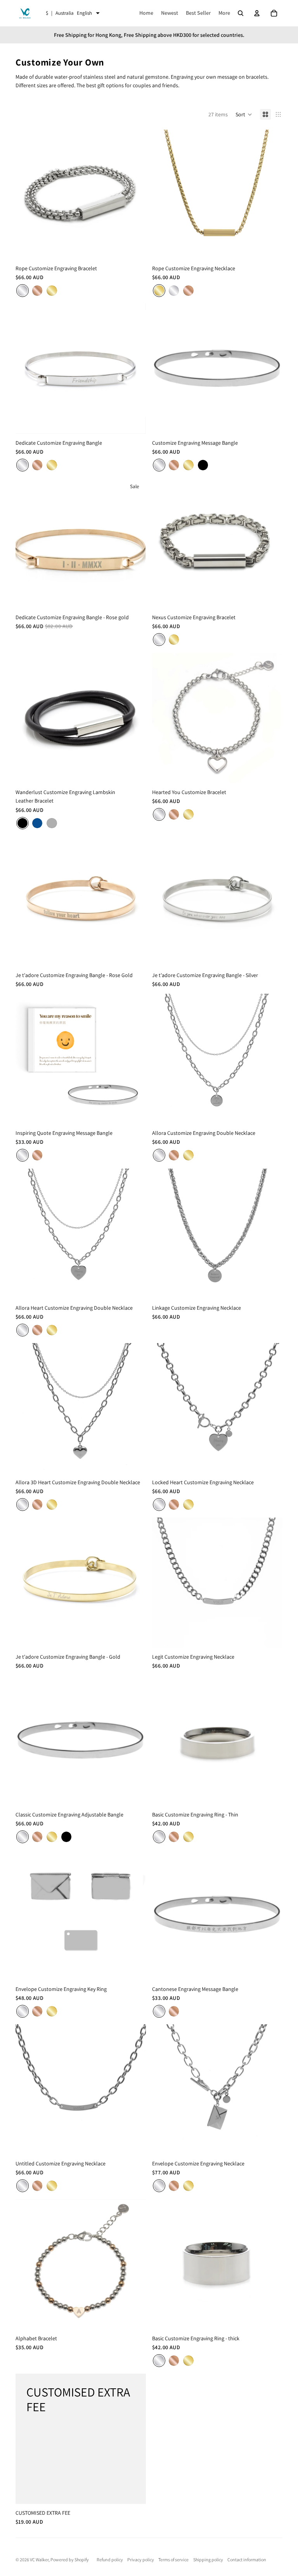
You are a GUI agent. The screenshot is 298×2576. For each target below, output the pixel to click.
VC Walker (39, 2560)
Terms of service (173, 2560)
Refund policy (110, 2560)
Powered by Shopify (70, 2560)
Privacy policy (141, 2560)
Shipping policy (208, 2560)
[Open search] (241, 13)
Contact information (247, 2560)
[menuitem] (224, 13)
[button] (244, 114)
